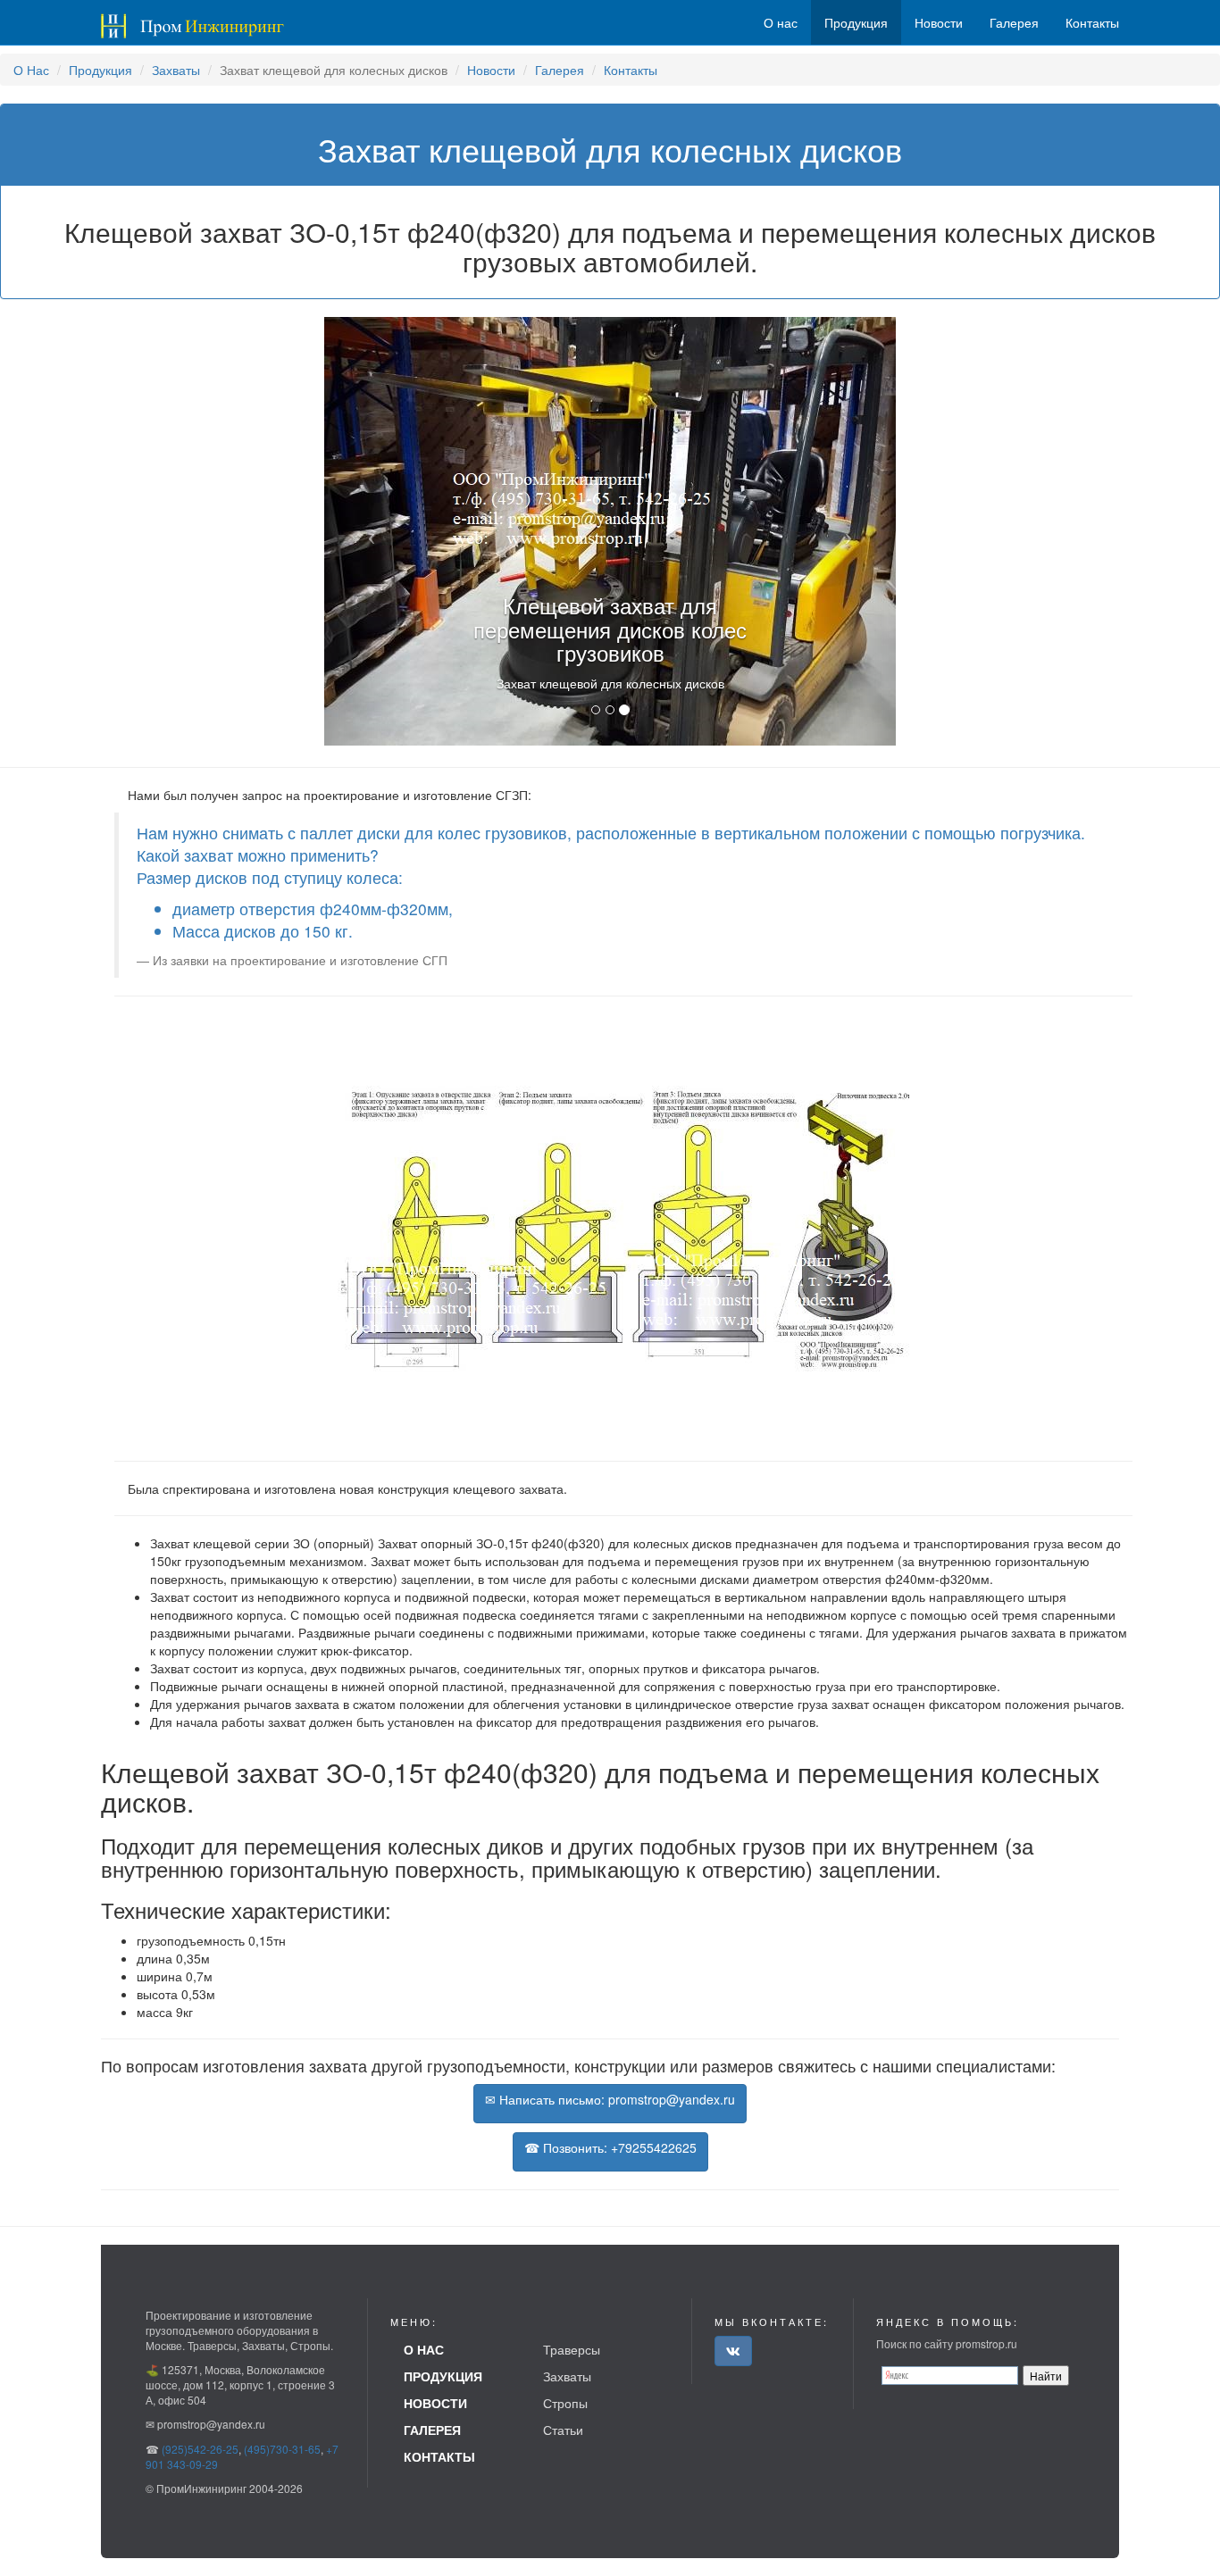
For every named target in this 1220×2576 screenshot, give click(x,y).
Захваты (176, 70)
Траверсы (572, 2349)
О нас (781, 22)
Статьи (563, 2430)
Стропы (565, 2403)
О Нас (31, 70)
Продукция (100, 70)
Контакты (631, 70)
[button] (367, 531)
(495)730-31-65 (282, 2449)
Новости (491, 70)
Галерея (560, 70)
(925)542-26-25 (200, 2449)
